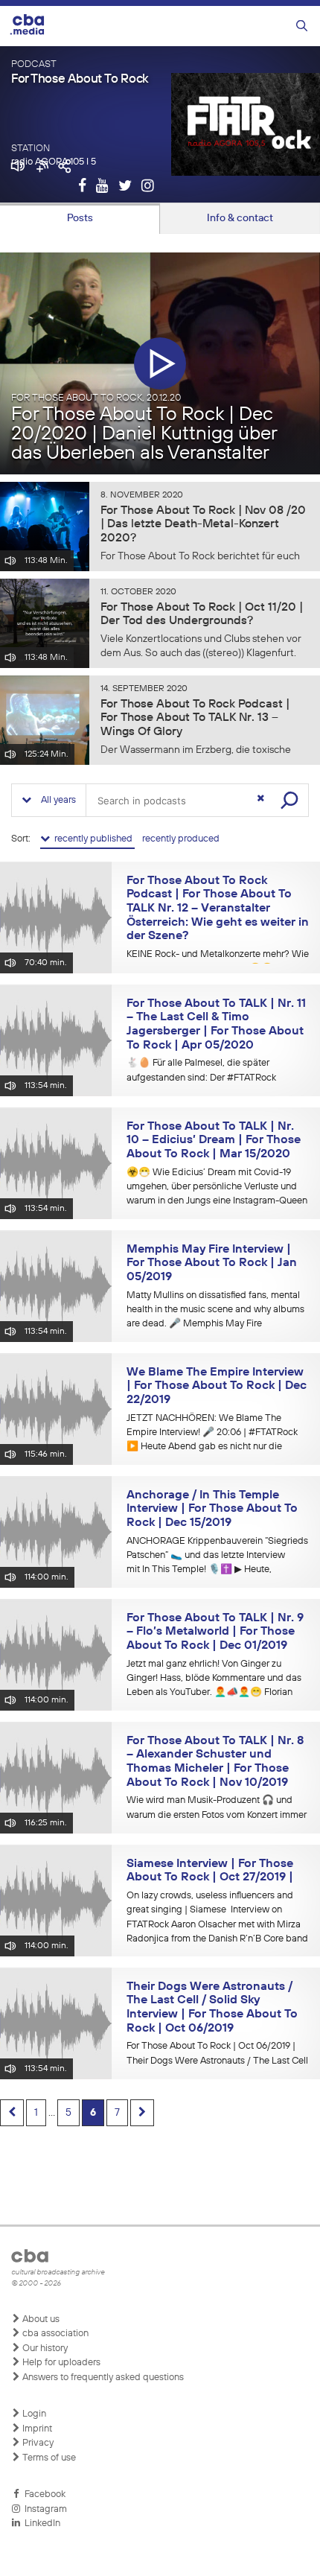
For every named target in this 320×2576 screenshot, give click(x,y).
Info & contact (240, 218)
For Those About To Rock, (96, 398)
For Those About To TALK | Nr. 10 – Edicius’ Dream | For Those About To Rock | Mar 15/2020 (214, 1141)
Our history (44, 2348)
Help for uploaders (60, 2363)
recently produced (181, 839)
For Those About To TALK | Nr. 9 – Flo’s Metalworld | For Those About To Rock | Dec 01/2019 (215, 1632)
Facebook (43, 2494)
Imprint (36, 2429)
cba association (54, 2334)
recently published (92, 839)
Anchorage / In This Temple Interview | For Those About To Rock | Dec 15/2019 (212, 1509)
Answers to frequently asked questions (102, 2378)
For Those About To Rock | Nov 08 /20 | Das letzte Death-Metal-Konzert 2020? (203, 525)
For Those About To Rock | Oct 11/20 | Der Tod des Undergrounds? (202, 615)
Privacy (37, 2443)
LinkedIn (40, 2523)
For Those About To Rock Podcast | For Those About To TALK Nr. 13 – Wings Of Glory (195, 719)
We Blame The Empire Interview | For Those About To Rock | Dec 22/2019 (217, 1386)
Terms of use (48, 2458)
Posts (80, 218)
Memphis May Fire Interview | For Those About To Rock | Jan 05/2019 (212, 1263)
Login (33, 2414)
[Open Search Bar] (302, 26)
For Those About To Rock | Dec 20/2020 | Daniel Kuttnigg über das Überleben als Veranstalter (144, 434)
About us (40, 2319)
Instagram (44, 2509)
